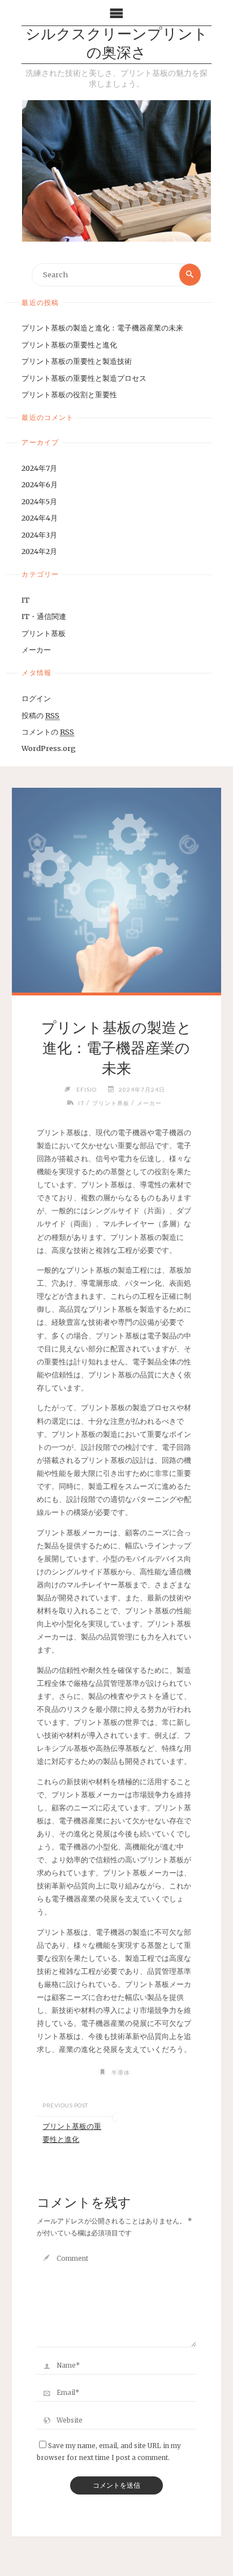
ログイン (36, 698)
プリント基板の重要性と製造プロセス (84, 378)
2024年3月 (39, 535)
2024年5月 (39, 501)
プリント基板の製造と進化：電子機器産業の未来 (102, 328)
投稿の (40, 715)
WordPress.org (49, 748)
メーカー (36, 650)
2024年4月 (40, 518)
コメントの (48, 732)
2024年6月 (40, 484)
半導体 (121, 2072)
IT (25, 600)
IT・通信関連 (44, 616)
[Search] (190, 274)
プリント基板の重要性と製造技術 (77, 361)
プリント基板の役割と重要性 (69, 394)
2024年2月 (39, 551)
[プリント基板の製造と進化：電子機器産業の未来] (116, 890)
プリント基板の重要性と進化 (69, 345)
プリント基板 (44, 633)
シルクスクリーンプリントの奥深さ (117, 45)
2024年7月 (39, 468)
